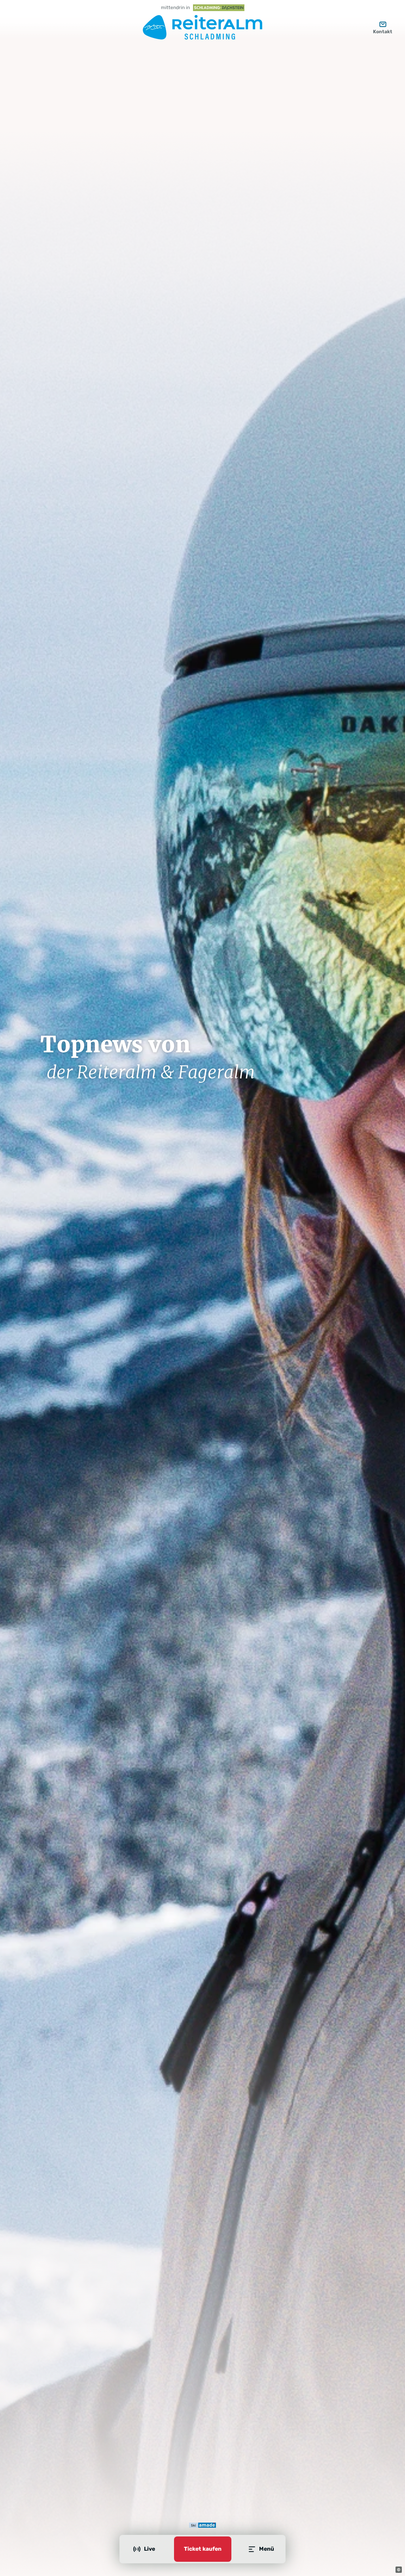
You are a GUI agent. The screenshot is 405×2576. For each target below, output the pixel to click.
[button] (399, 2570)
